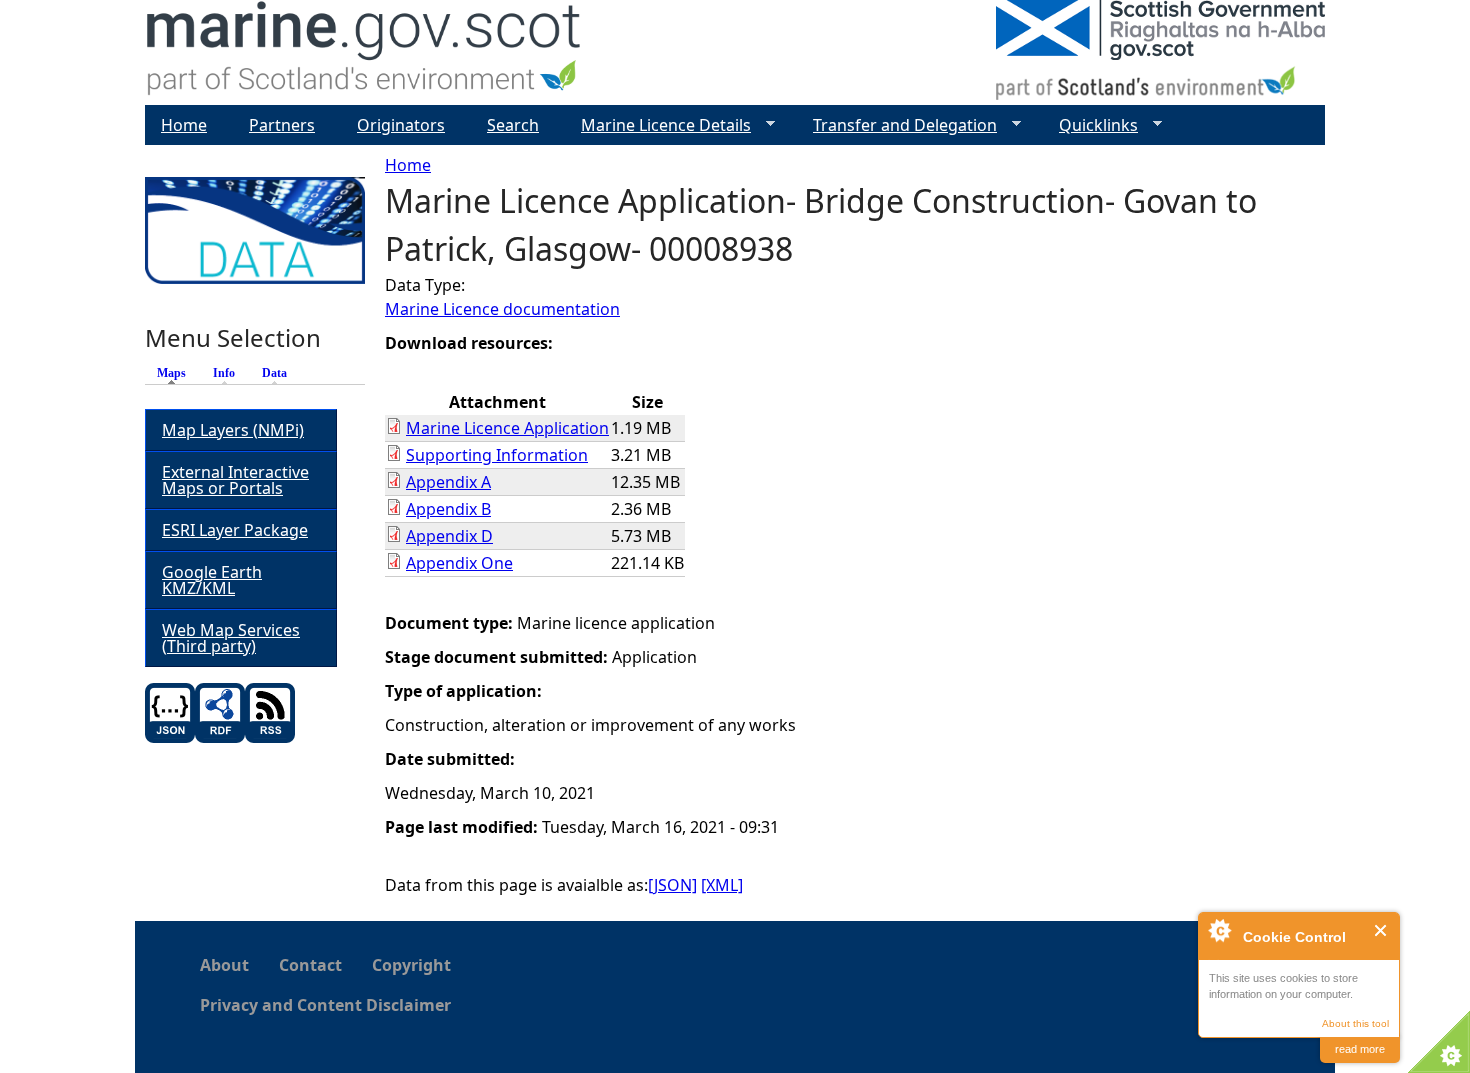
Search (513, 125)
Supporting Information (497, 455)
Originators (401, 125)
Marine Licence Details (658, 125)
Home (408, 165)
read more (1360, 1049)
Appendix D (449, 536)
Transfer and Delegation (897, 125)
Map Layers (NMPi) (233, 430)
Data (274, 373)
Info (224, 373)
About (224, 965)
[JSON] (672, 885)
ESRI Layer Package (235, 530)
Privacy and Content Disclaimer (325, 1005)
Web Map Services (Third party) (231, 638)
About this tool (1355, 1023)
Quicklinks (1090, 125)
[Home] (364, 52)
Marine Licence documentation (502, 309)
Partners (282, 125)
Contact (310, 965)
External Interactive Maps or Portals (235, 480)
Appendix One (459, 563)
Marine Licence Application (507, 428)
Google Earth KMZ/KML (212, 580)
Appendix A (448, 482)
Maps (176, 373)
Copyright (411, 965)
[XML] (722, 885)
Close (1381, 930)
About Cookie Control (1219, 930)
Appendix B (448, 509)
